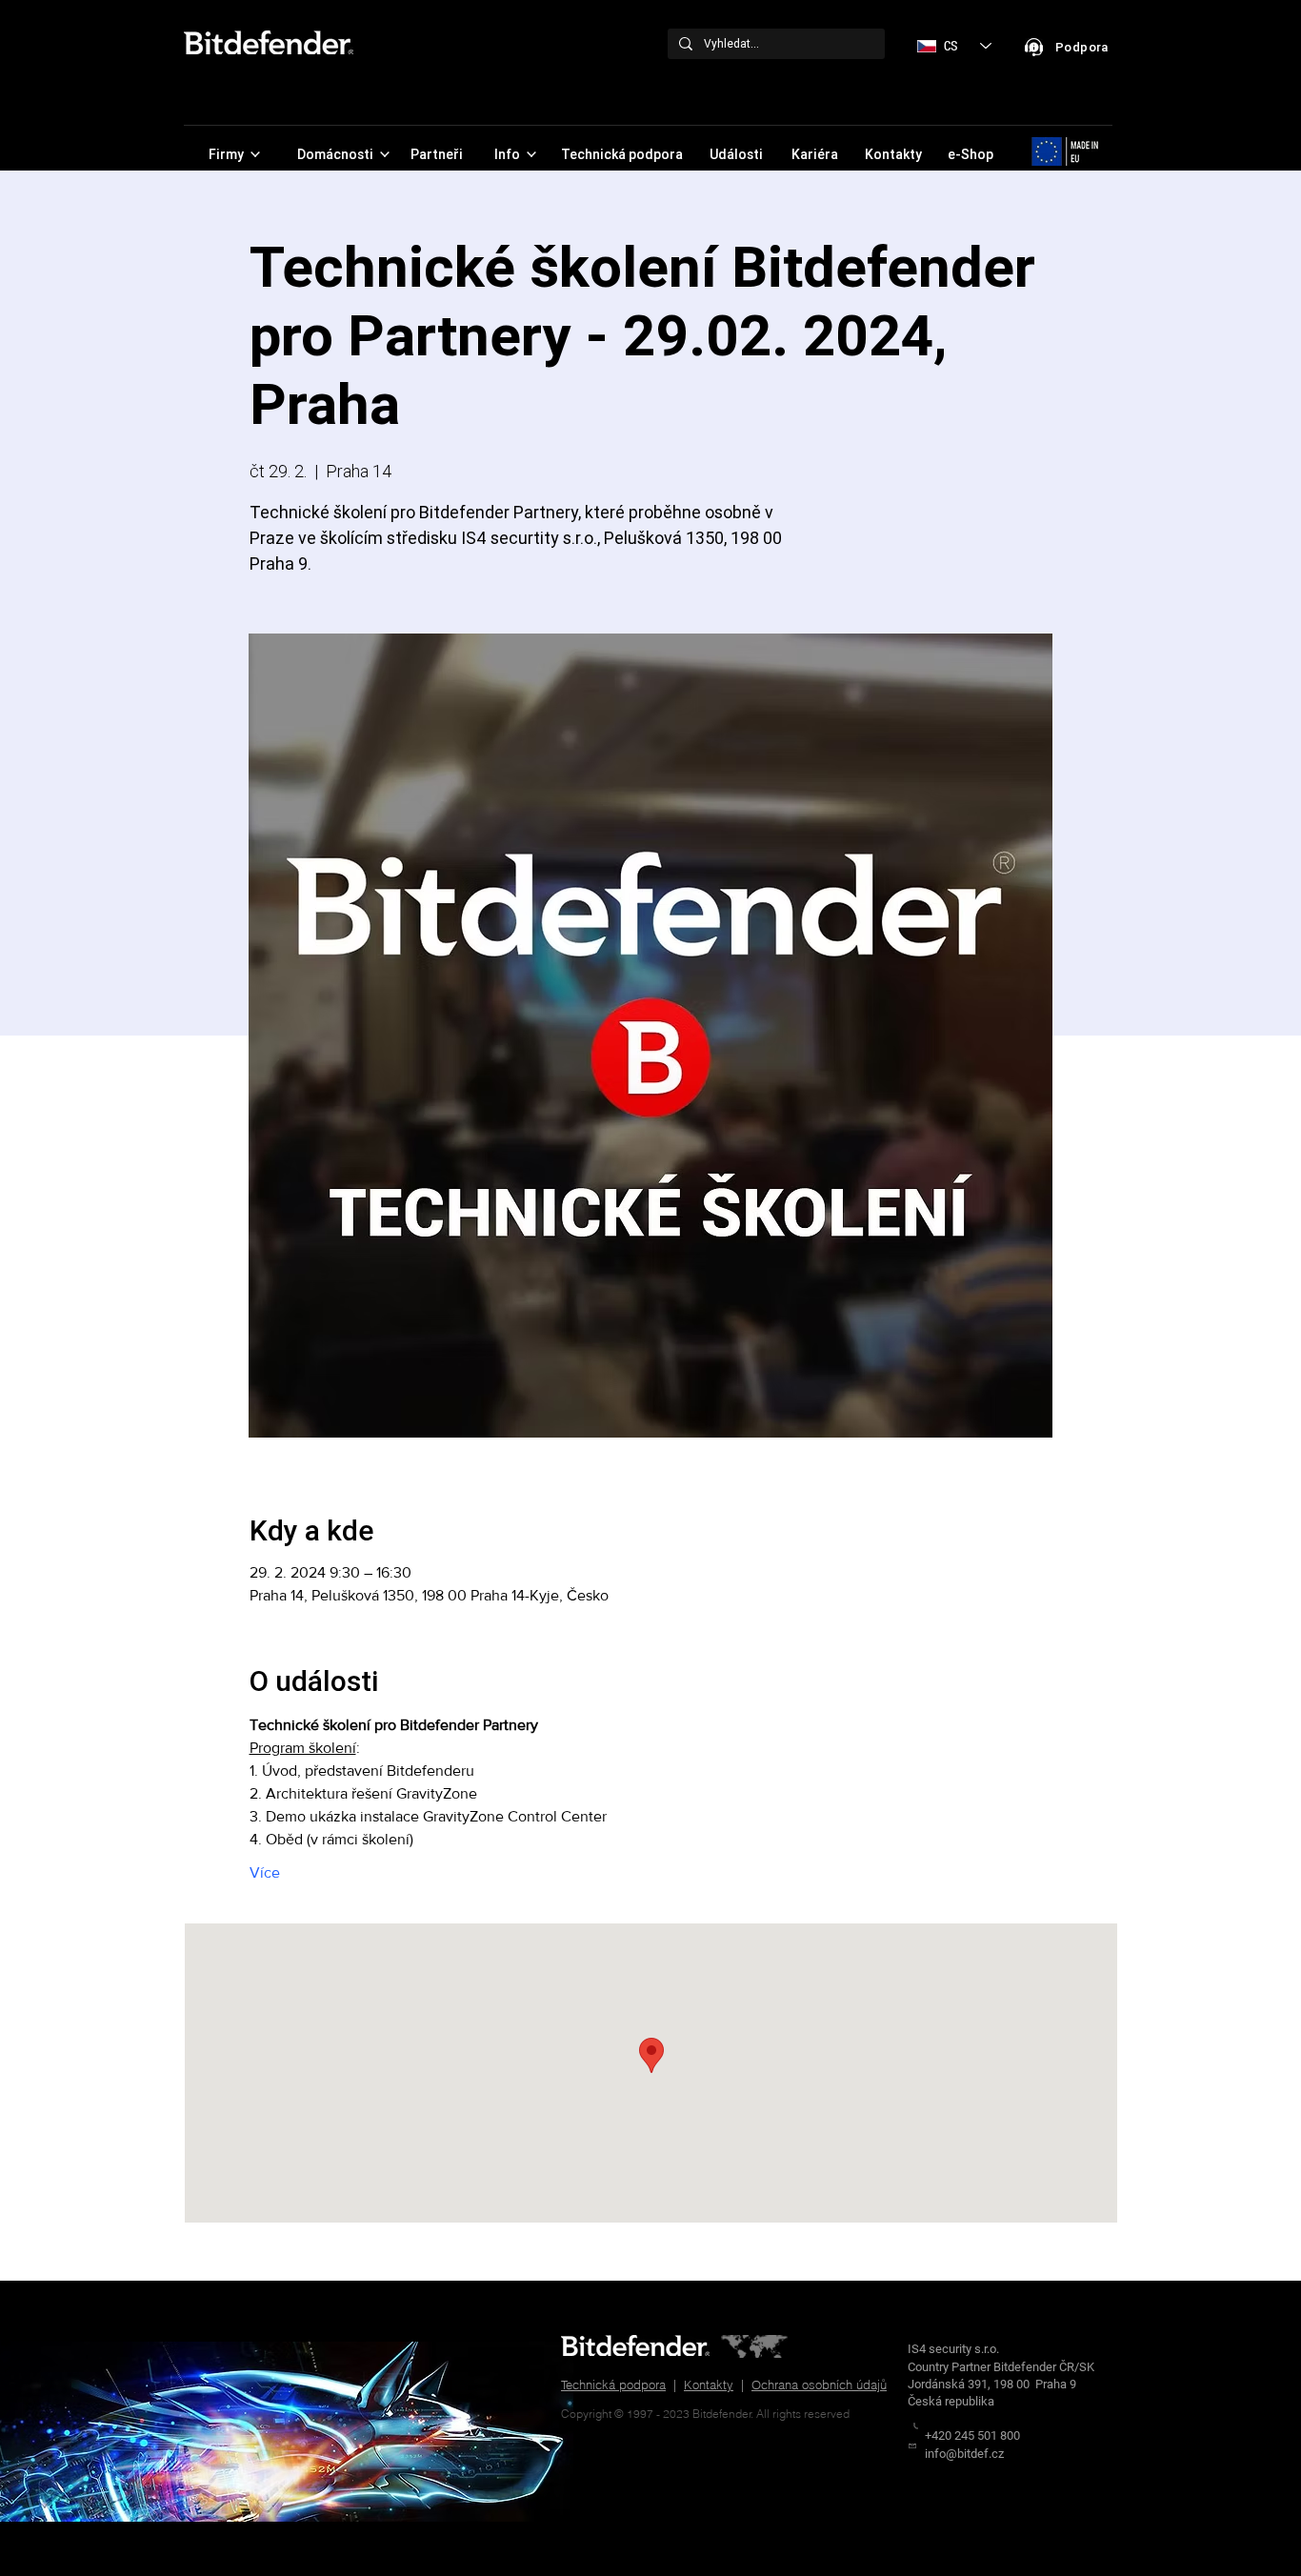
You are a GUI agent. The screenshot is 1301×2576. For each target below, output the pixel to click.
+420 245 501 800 (972, 2435)
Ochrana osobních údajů (819, 2385)
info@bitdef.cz (964, 2454)
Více (265, 1872)
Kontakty (709, 2385)
